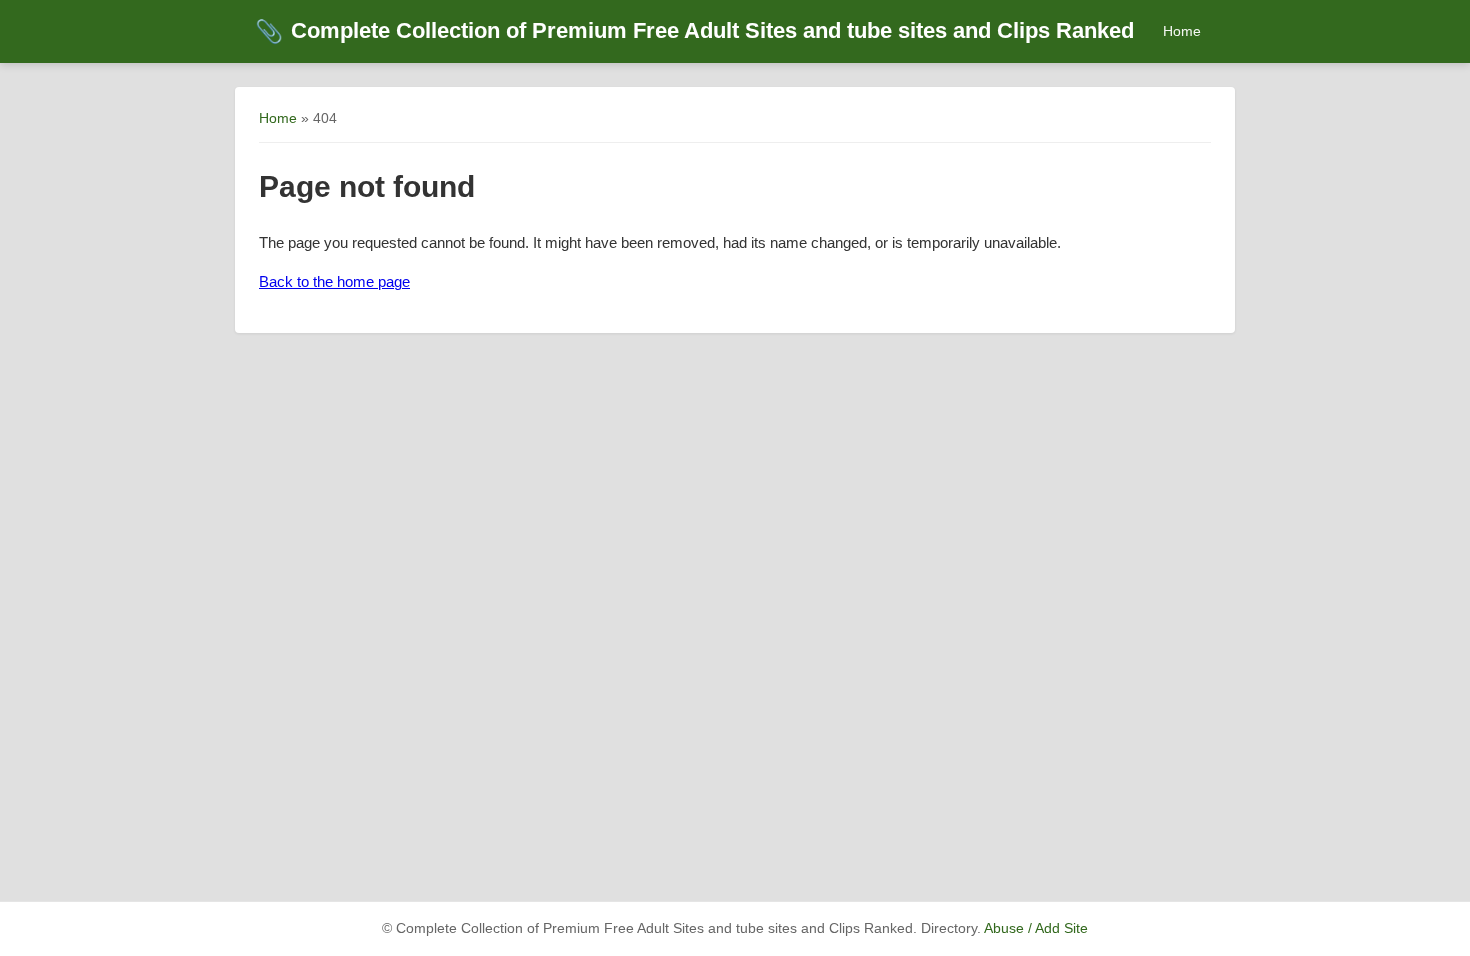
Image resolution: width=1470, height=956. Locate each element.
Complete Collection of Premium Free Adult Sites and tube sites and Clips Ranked (694, 30)
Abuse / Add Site (1036, 928)
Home (1182, 31)
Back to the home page (334, 281)
